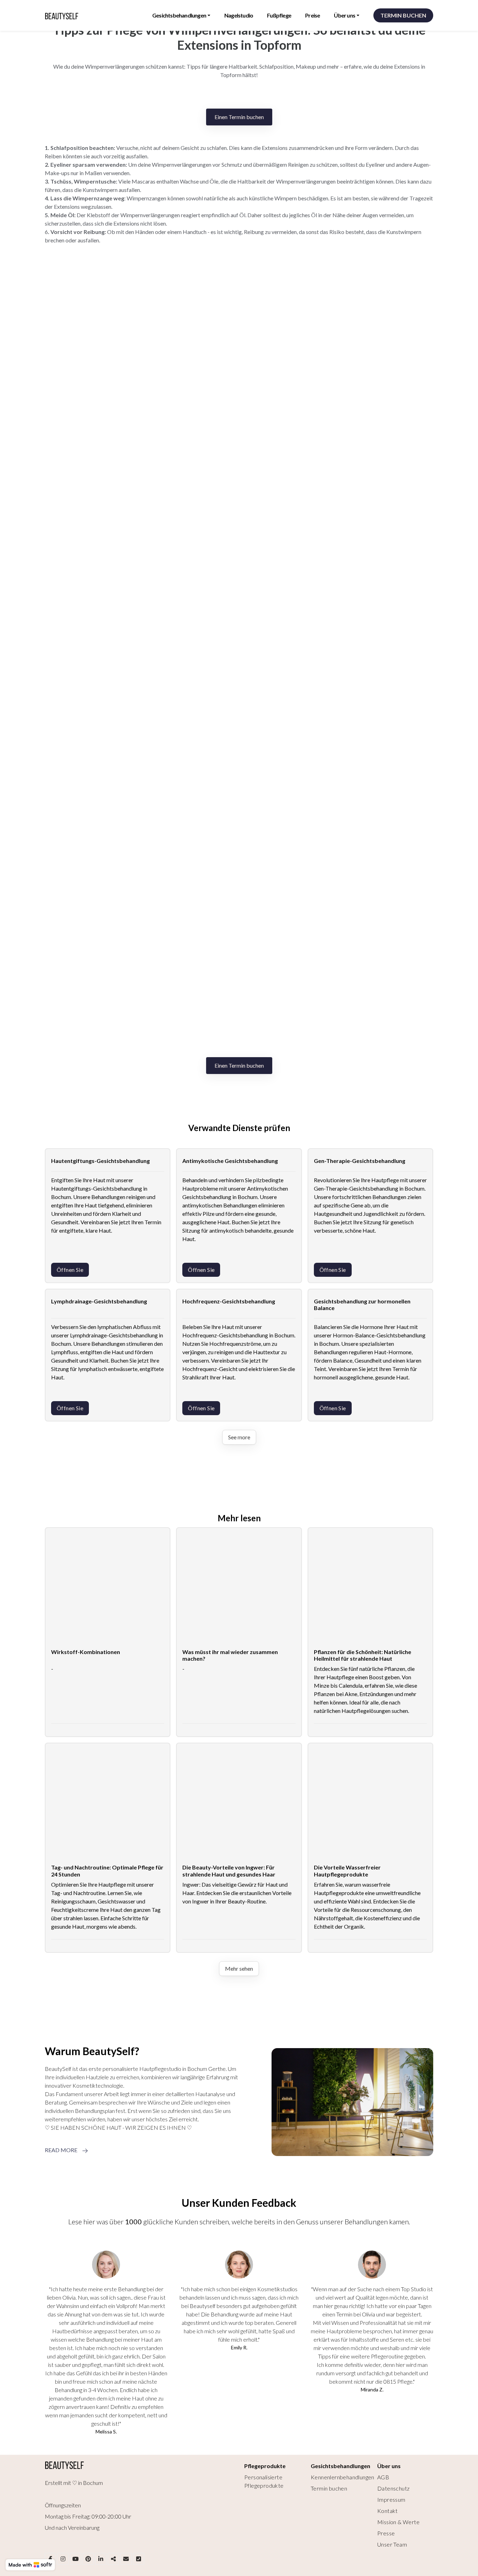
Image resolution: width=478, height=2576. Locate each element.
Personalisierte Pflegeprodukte (264, 2481)
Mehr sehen (239, 1968)
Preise (312, 15)
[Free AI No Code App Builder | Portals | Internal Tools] (30, 2565)
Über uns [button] (345, 15)
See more (239, 1437)
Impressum (391, 2499)
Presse (386, 2533)
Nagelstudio (239, 15)
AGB (383, 2477)
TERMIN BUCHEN (403, 15)
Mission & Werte (398, 2522)
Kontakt (388, 2511)
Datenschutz (393, 2488)
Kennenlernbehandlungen (343, 2477)
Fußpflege (279, 15)
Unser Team (392, 2544)
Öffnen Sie (70, 1270)
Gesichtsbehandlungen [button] (179, 15)
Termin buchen (329, 2488)
